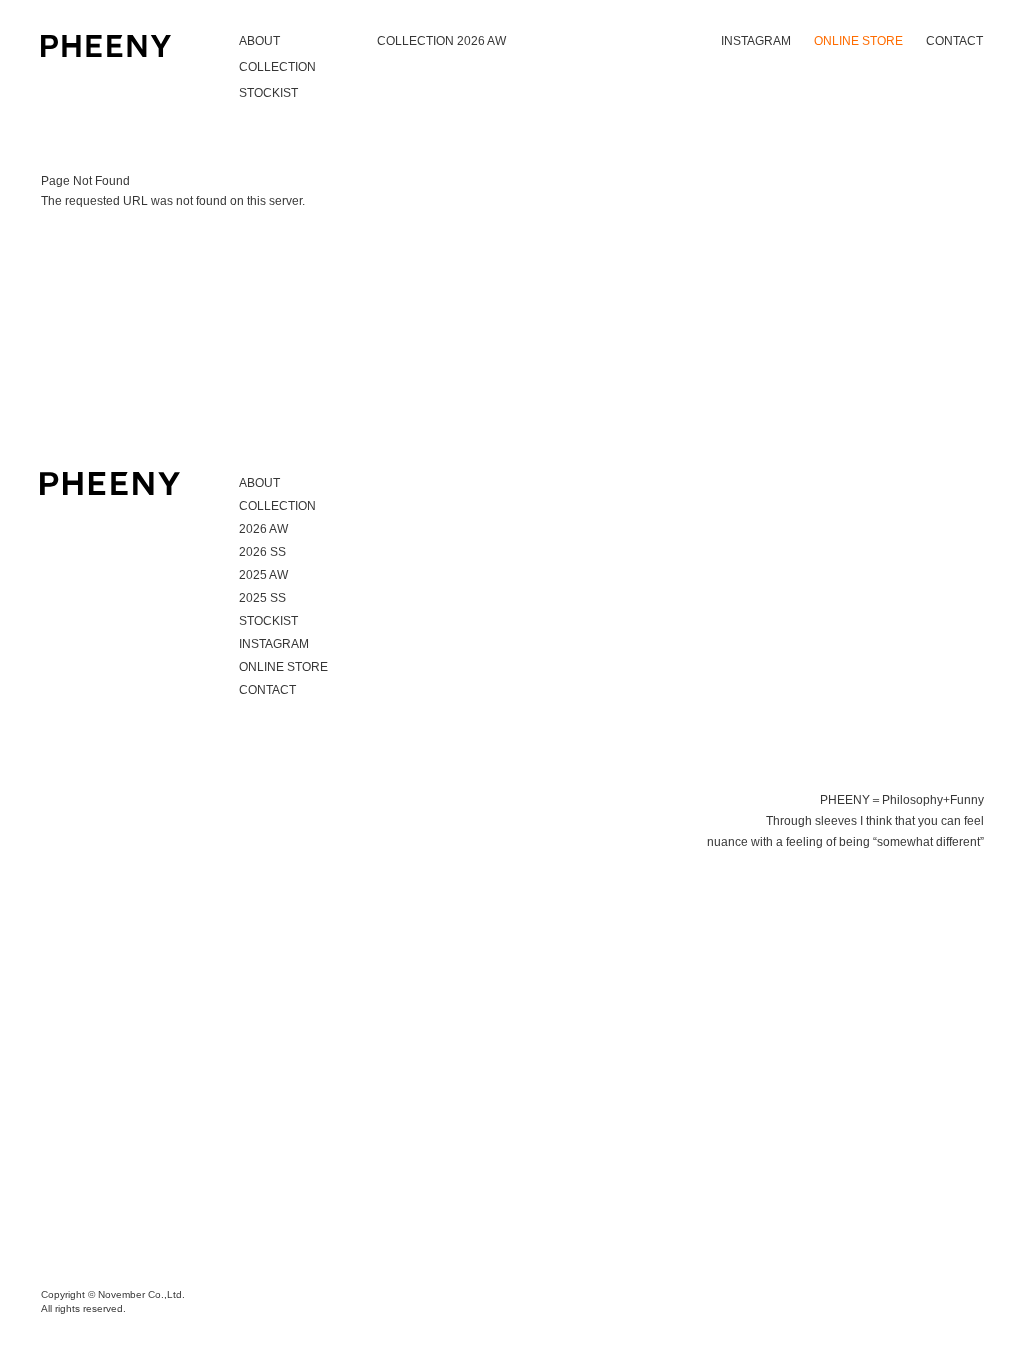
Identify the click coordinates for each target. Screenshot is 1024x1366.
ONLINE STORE (858, 41)
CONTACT (954, 41)
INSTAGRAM (756, 41)
